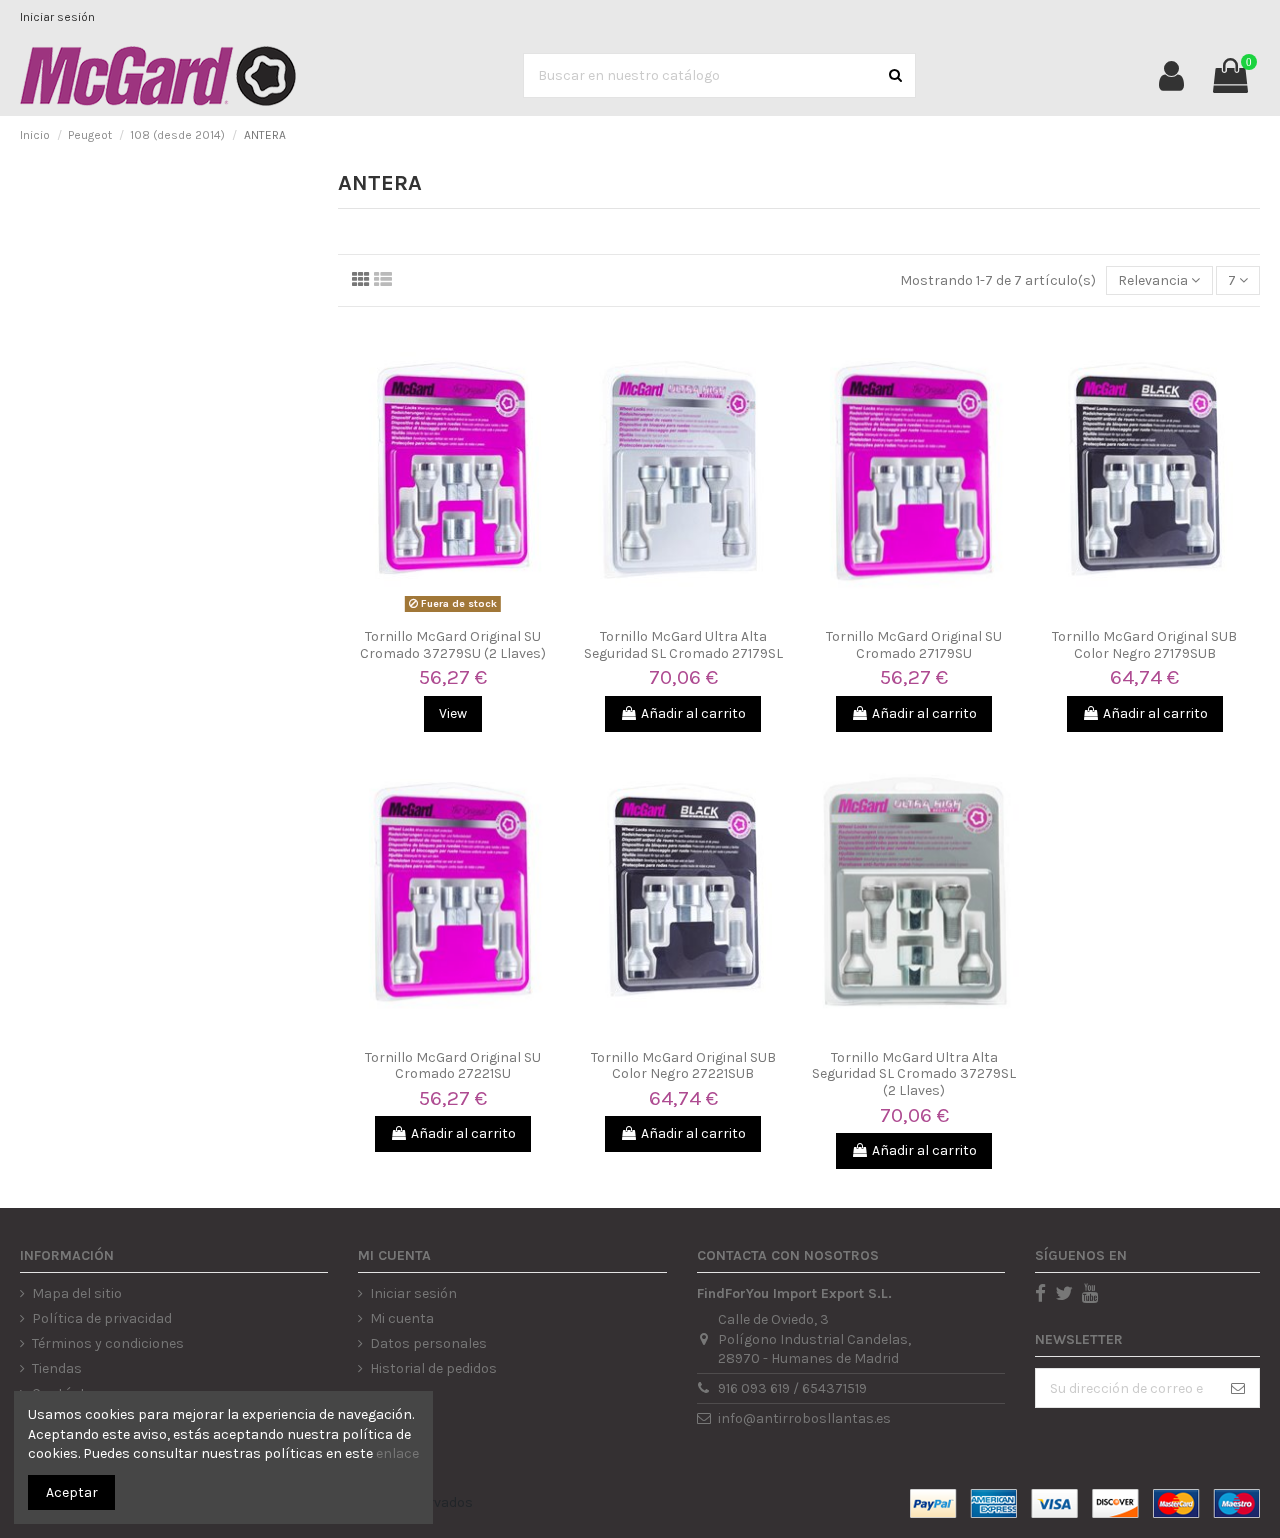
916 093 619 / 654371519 (792, 1388)
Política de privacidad (102, 1318)
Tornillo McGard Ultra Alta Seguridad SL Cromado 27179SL (683, 645)
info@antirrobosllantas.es (804, 1418)
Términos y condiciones (108, 1343)
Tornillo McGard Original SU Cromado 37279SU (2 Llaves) (453, 645)
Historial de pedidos (433, 1368)
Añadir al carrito (693, 713)
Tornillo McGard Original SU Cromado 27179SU (914, 645)
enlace (397, 1453)
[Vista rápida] (453, 612)
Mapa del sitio (77, 1293)
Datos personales (428, 1343)
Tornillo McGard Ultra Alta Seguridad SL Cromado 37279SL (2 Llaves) (914, 1074)
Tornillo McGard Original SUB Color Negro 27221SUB (683, 1066)
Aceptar (72, 1492)
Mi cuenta (402, 1318)
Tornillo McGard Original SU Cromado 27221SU (453, 1066)
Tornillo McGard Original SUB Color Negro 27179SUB (1144, 645)
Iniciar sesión (57, 17)
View (453, 713)
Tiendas (57, 1368)
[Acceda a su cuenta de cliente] (1171, 76)
